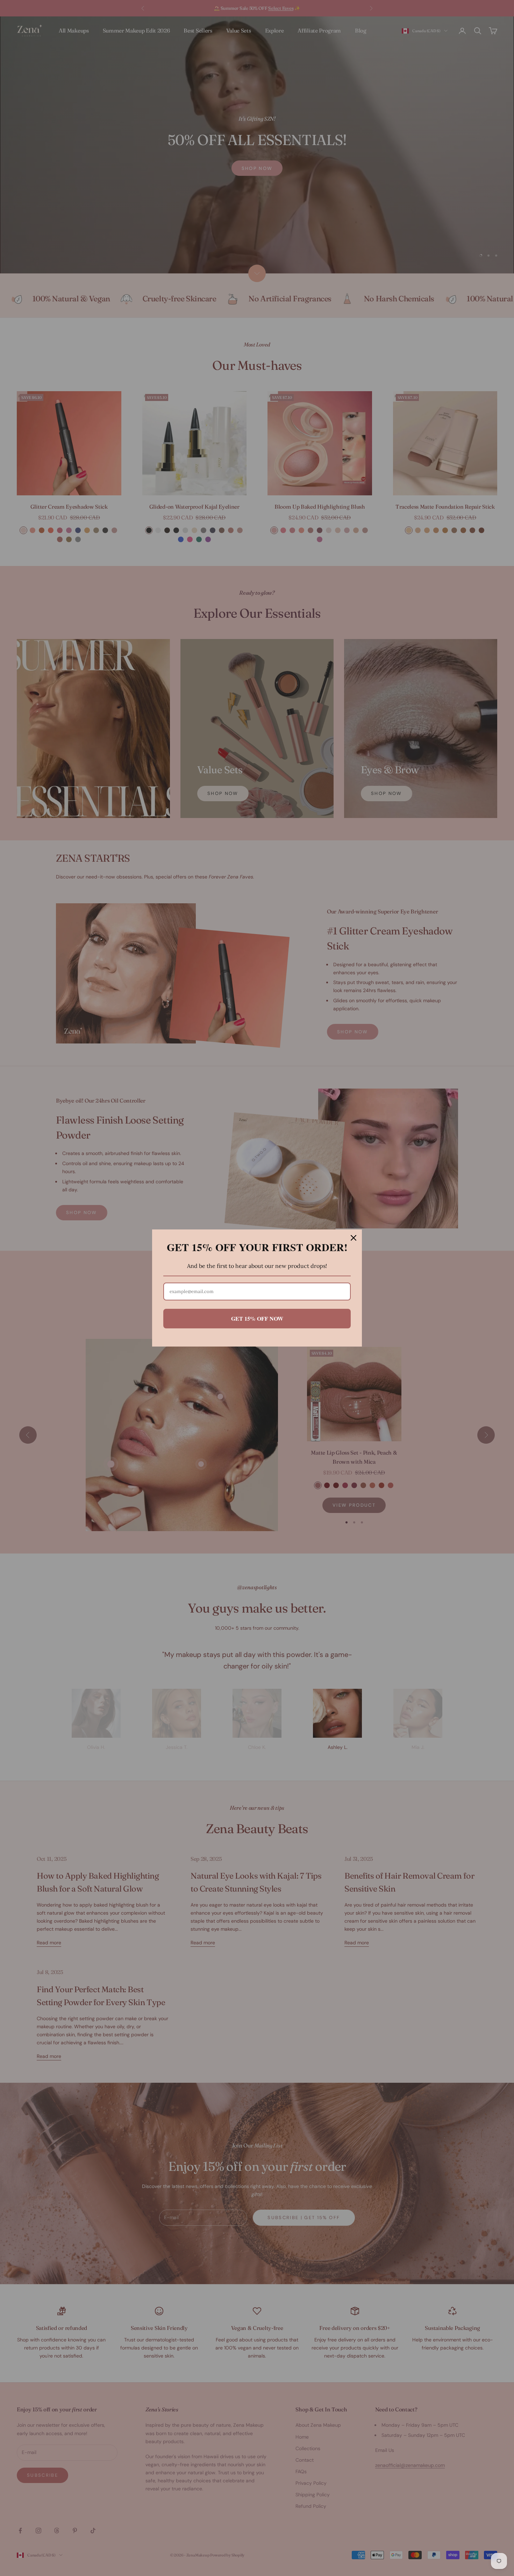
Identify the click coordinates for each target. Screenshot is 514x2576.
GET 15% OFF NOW (257, 1318)
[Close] (354, 1238)
